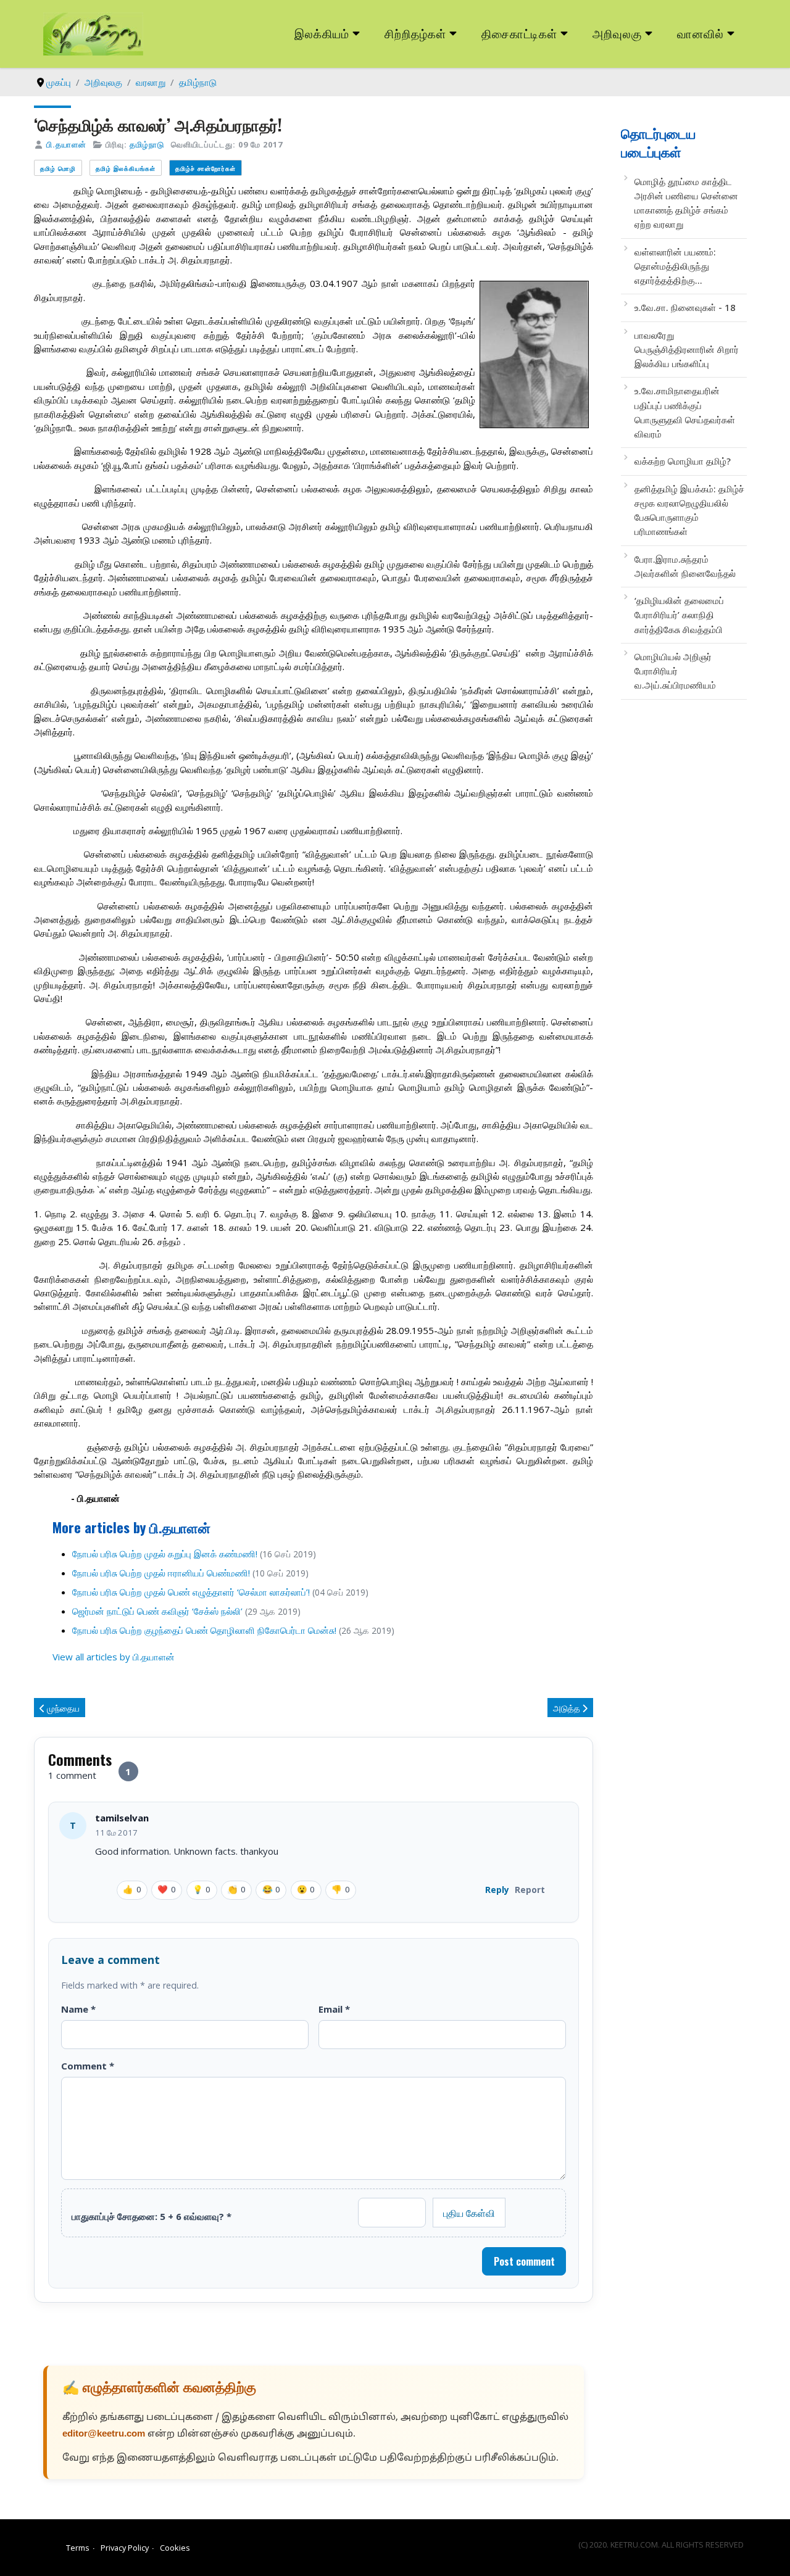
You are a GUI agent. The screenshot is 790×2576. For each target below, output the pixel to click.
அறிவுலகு (617, 33)
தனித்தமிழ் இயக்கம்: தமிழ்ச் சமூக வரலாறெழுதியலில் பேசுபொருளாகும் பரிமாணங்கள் (689, 510)
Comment (88, 2066)
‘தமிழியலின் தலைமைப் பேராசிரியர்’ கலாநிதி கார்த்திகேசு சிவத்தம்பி (679, 615)
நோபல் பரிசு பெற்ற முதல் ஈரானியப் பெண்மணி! (161, 1573)
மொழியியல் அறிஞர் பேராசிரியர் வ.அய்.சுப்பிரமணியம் (675, 671)
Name (78, 2009)
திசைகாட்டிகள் (520, 33)
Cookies (175, 2548)
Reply (497, 1890)
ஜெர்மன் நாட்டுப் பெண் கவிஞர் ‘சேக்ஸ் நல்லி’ (159, 1611)
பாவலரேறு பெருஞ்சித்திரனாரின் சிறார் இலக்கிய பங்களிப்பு (687, 350)
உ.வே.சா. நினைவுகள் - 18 (685, 307)
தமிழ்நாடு (147, 144)
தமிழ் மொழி (58, 168)
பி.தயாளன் (66, 144)
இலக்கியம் (322, 33)
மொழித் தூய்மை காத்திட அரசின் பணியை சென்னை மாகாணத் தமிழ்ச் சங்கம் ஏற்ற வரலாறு (686, 203)
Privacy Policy (125, 2548)
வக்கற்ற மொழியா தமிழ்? (683, 461)
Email (334, 2009)
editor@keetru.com (104, 2434)
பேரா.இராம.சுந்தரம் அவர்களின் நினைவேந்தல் (685, 566)
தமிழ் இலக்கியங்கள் (126, 168)
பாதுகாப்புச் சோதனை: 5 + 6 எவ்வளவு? (152, 2216)
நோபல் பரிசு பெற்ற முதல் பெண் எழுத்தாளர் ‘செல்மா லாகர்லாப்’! (191, 1592)
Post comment (524, 2261)
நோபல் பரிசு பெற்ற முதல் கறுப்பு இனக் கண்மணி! (165, 1554)
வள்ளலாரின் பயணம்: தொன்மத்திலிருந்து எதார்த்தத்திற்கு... (675, 266)
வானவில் (701, 33)
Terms (78, 2548)
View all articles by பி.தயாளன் (114, 1657)
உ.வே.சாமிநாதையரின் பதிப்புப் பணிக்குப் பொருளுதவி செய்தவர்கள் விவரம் (685, 412)
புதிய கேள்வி (469, 2213)
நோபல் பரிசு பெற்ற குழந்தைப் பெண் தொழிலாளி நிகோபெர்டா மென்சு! (204, 1630)
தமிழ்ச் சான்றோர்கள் (206, 168)
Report (530, 1890)
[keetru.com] (93, 33)
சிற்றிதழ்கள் (415, 33)
